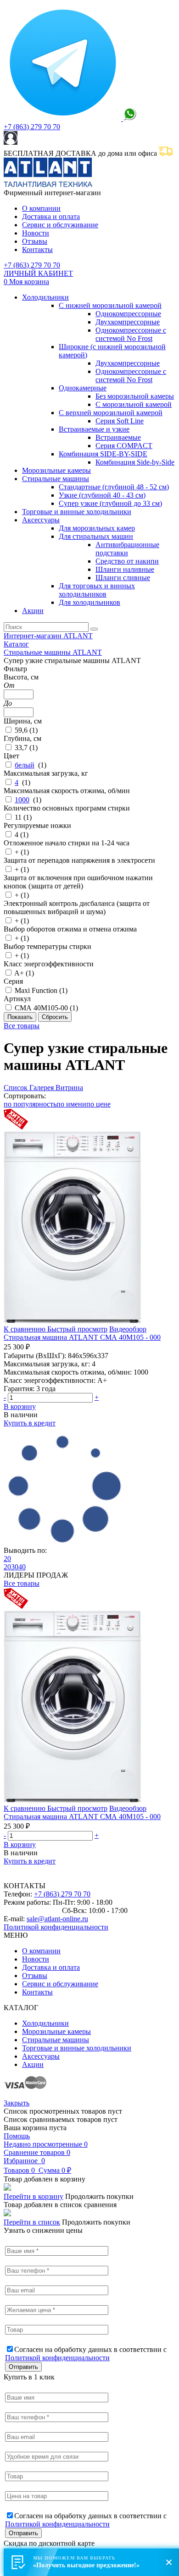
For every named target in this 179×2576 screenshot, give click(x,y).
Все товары (22, 1026)
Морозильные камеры (56, 470)
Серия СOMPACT (124, 446)
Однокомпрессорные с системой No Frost (131, 334)
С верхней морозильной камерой (111, 413)
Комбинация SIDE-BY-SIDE (103, 454)
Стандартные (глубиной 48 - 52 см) (114, 487)
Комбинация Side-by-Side (135, 462)
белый (25, 765)
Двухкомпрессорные (128, 322)
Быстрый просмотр (77, 1329)
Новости (36, 233)
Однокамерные (83, 388)
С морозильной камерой (134, 404)
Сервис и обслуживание (60, 225)
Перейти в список (32, 2222)
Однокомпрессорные (128, 314)
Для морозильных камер (97, 528)
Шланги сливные (123, 578)
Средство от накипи (127, 561)
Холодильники (45, 297)
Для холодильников (89, 602)
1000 (22, 800)
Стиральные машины (56, 479)
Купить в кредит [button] (30, 1423)
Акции (33, 611)
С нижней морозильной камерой (110, 305)
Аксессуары (41, 520)
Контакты (37, 249)
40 (22, 1567)
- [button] (5, 1397)
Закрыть (17, 2103)
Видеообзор (128, 1329)
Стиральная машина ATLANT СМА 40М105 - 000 (82, 1337)
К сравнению (25, 1329)
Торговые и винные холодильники (77, 512)
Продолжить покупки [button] (99, 2196)
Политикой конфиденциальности (56, 1927)
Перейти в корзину (34, 2196)
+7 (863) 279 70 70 (32, 127)
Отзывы (35, 241)
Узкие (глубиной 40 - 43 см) (102, 495)
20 (7, 1559)
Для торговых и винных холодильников (97, 590)
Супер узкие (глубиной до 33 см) (110, 503)
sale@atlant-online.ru (57, 1919)
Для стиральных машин (96, 536)
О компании (41, 208)
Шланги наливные (125, 569)
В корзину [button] (20, 1406)
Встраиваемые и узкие (94, 429)
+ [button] (97, 1397)
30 (15, 1567)
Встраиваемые (118, 437)
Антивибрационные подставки (127, 549)
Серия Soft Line (120, 421)
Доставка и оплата (51, 216)
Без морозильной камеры (135, 396)
